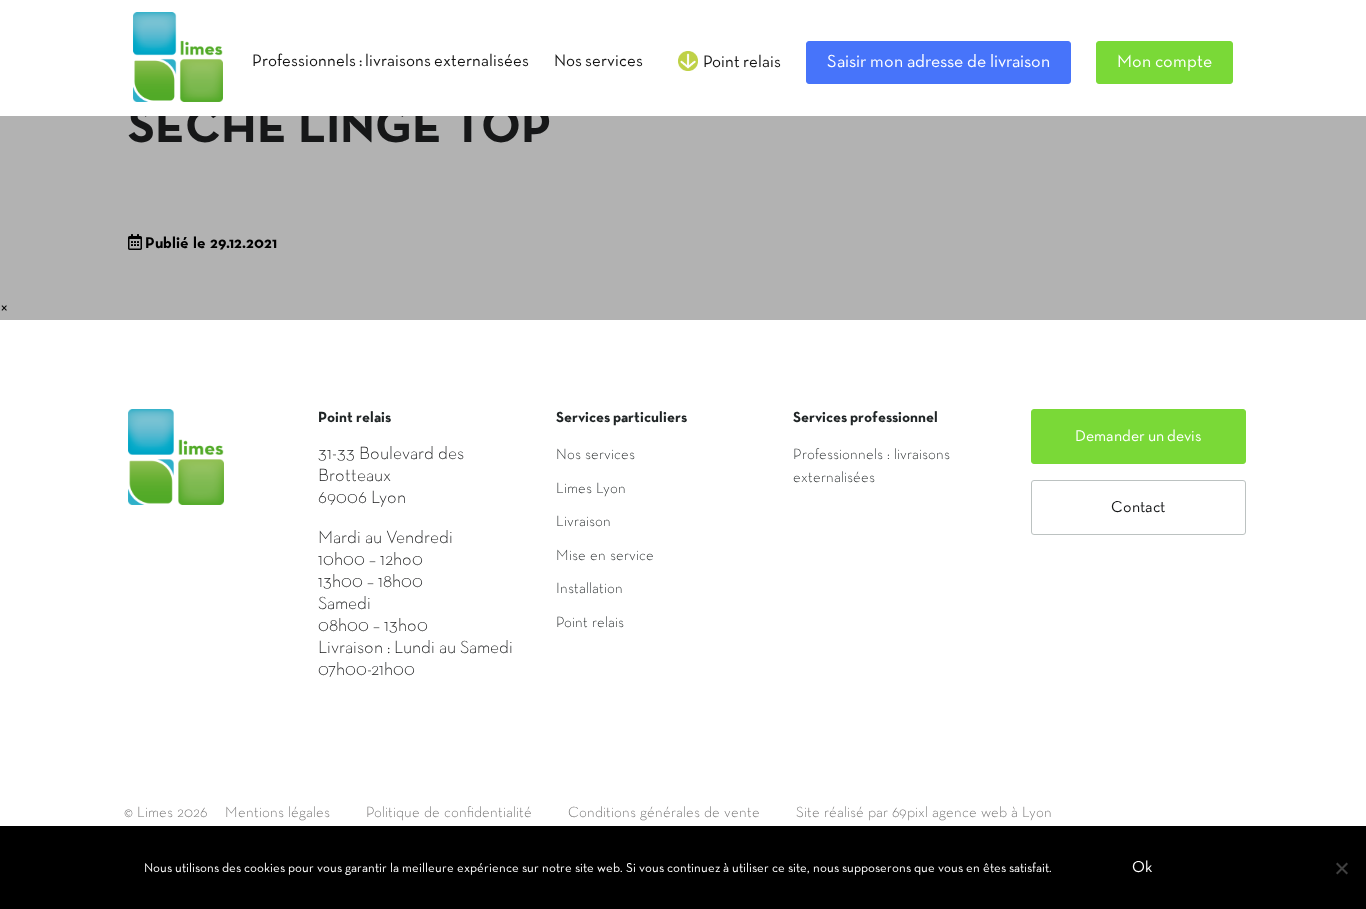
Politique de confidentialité (449, 813)
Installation (589, 589)
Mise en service (605, 556)
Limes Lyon (591, 489)
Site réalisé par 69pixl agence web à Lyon (924, 813)
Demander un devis (1138, 437)
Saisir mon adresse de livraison (938, 62)
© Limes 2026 (165, 813)
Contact (1138, 508)
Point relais (590, 623)
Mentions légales (277, 813)
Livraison (583, 522)
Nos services (595, 455)
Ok (1142, 868)
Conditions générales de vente (664, 813)
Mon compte (1164, 62)
